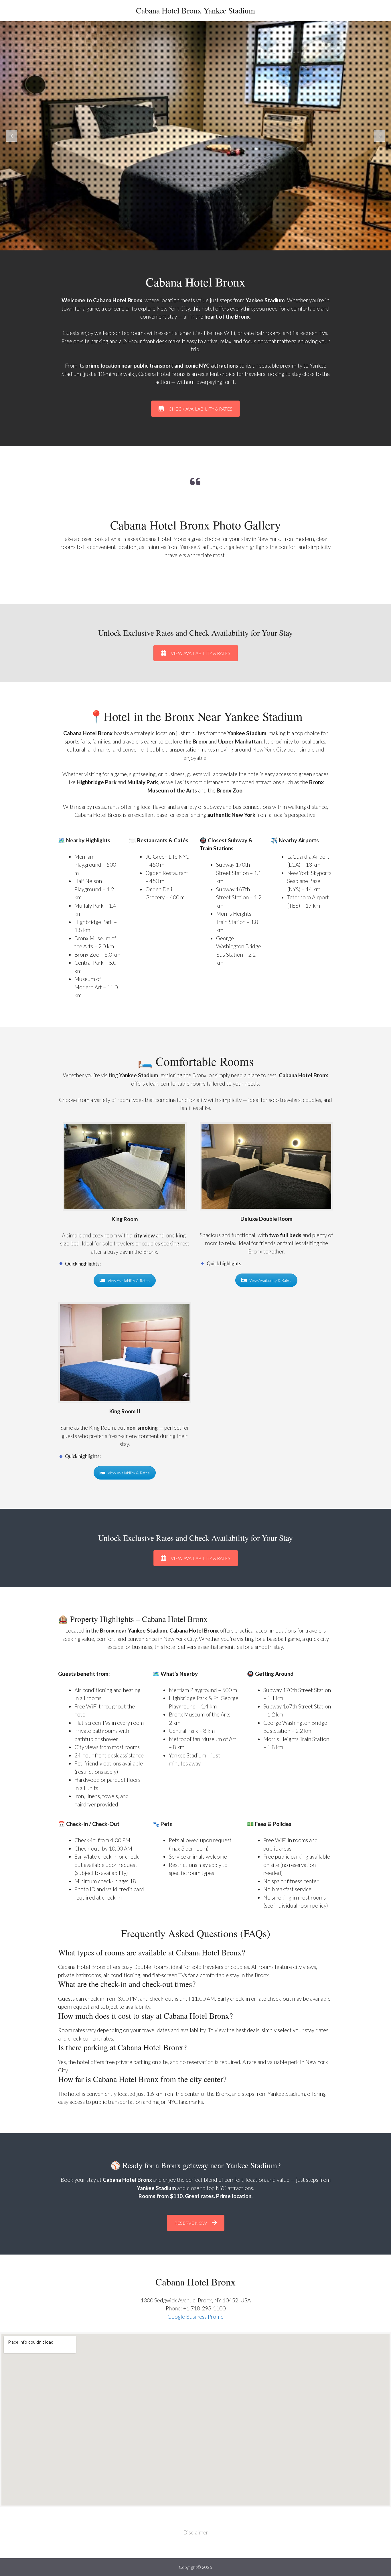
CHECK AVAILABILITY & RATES (201, 409)
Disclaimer (196, 2532)
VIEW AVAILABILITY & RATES (201, 653)
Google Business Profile (195, 2317)
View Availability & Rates (129, 1281)
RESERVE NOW (191, 2223)
